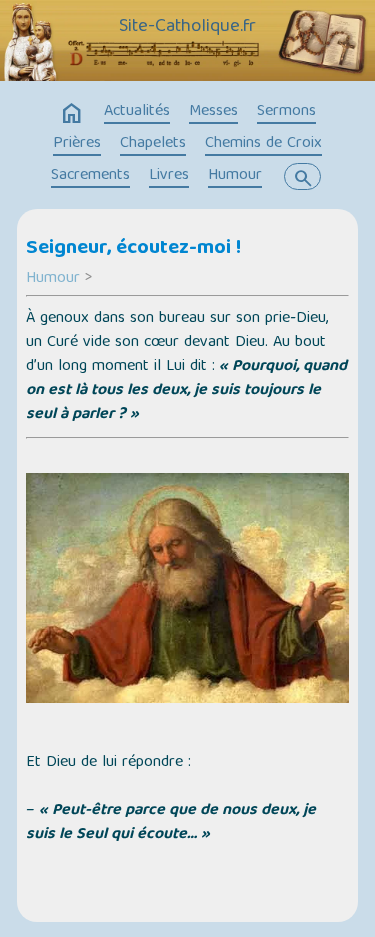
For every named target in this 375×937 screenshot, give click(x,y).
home (72, 114)
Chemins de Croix (263, 144)
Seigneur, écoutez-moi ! (133, 249)
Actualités (137, 112)
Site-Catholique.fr (187, 27)
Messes (213, 112)
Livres (169, 176)
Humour (235, 176)
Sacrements (90, 176)
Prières (77, 144)
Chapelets (153, 144)
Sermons (286, 112)
